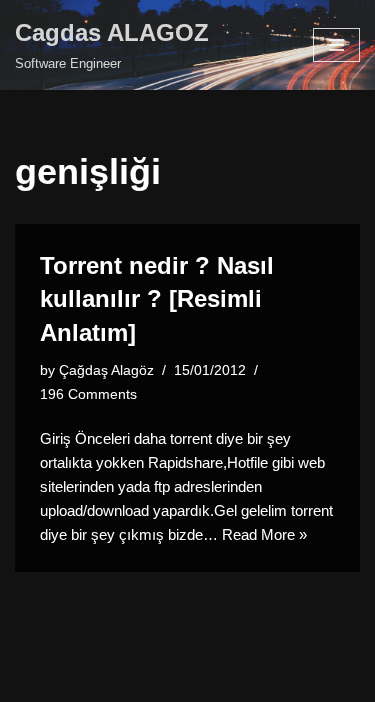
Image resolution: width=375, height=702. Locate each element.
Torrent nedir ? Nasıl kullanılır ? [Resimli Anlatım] (157, 299)
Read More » (264, 534)
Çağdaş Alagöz (106, 370)
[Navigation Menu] (336, 45)
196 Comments (88, 394)
